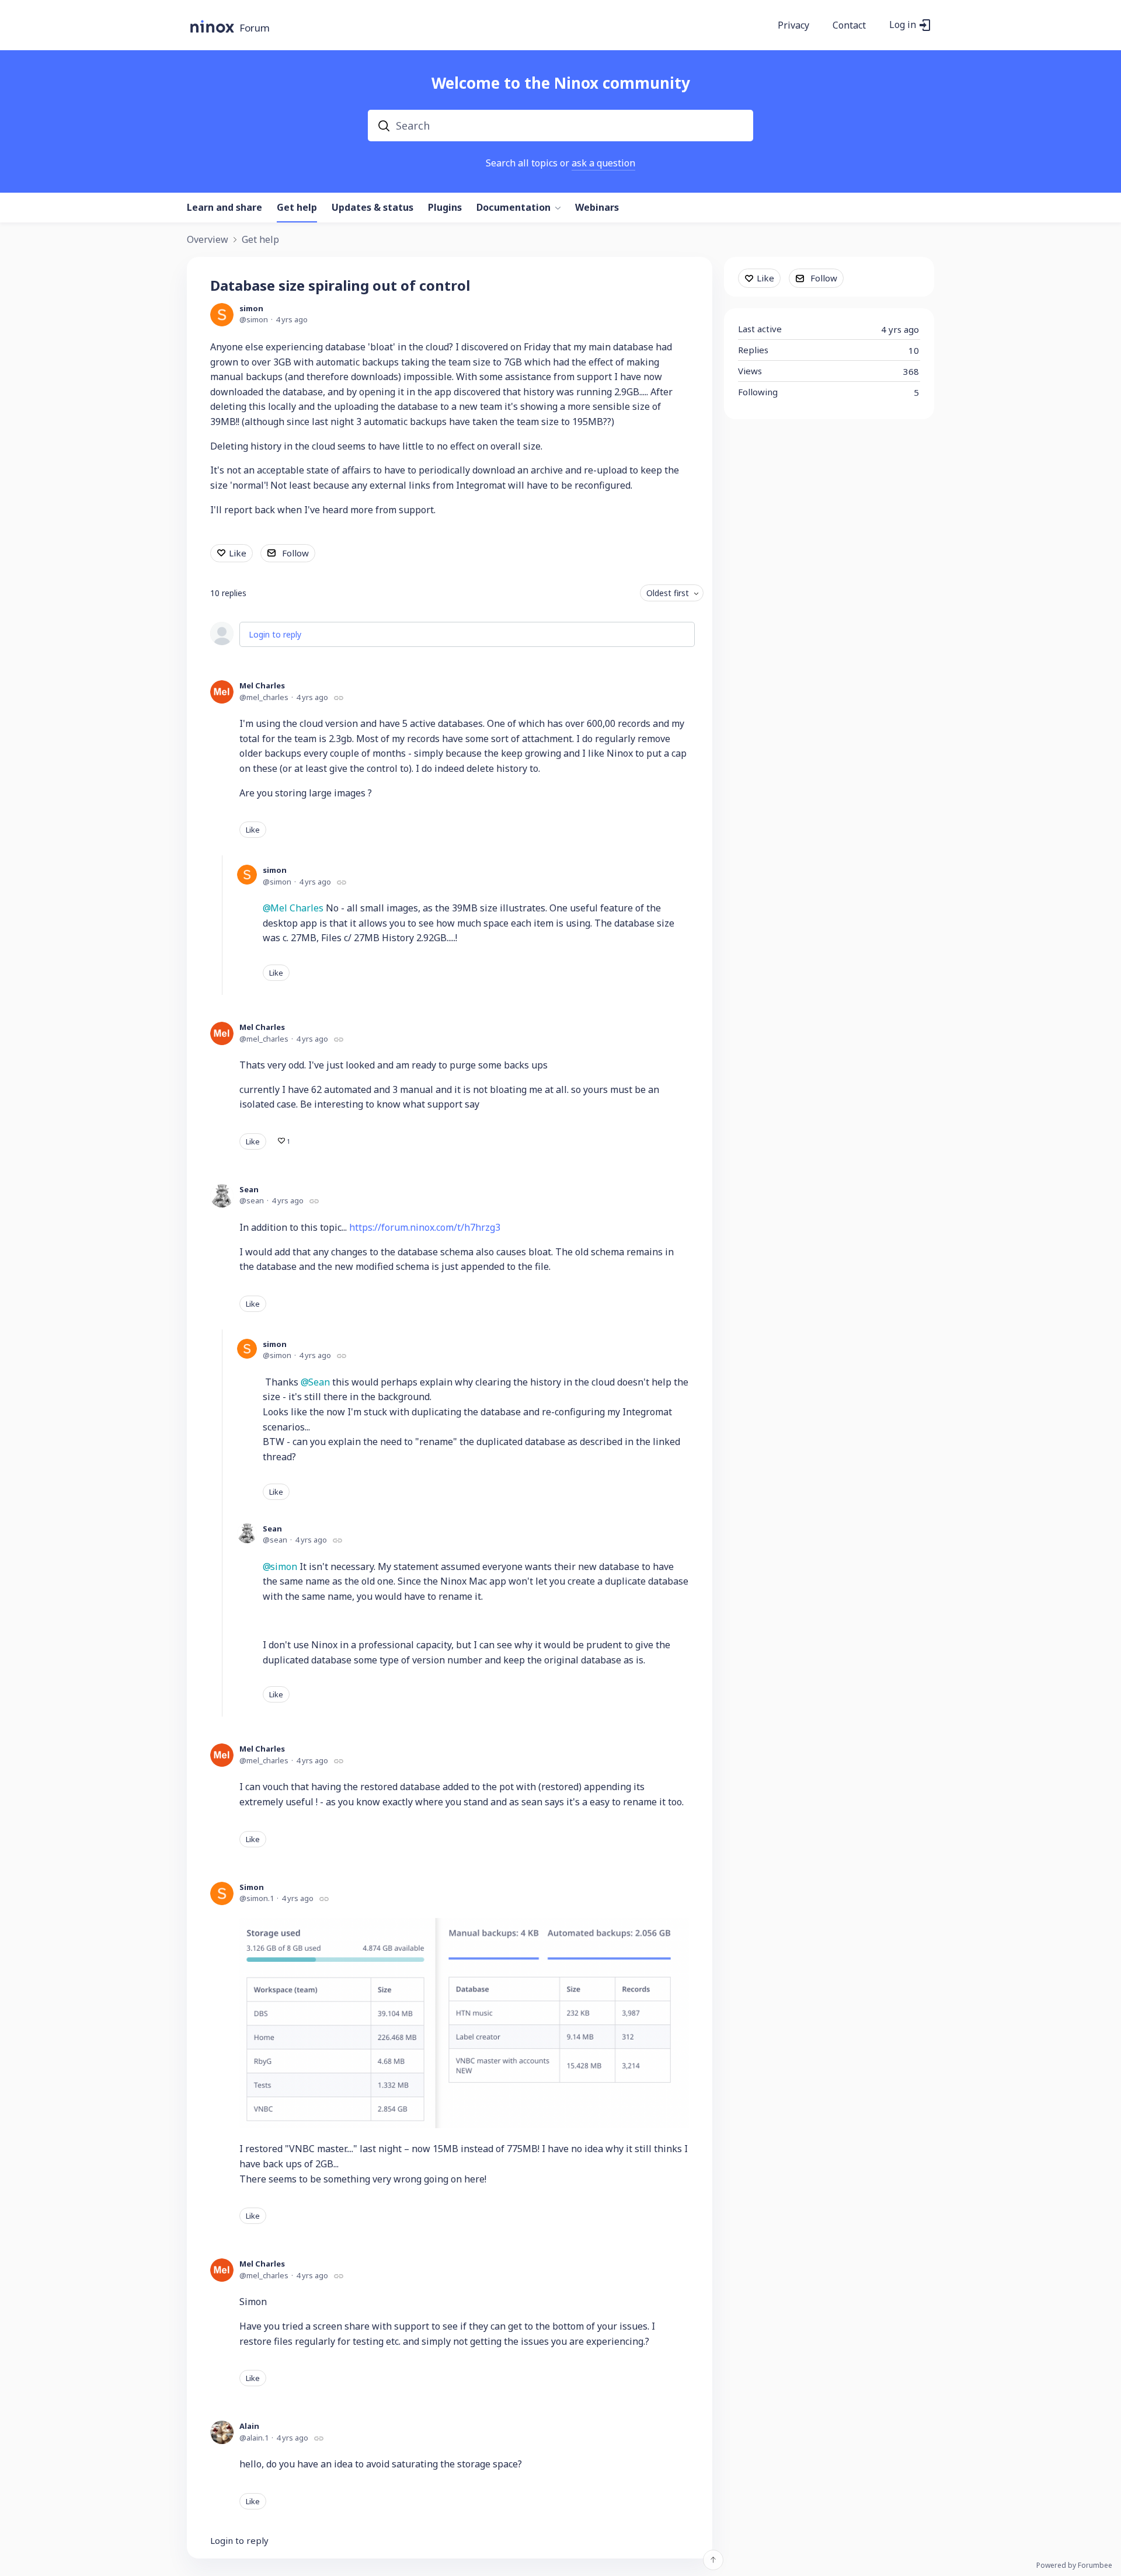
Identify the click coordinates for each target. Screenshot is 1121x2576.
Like (238, 553)
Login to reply (275, 634)
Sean (249, 1189)
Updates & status (372, 208)
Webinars (597, 208)
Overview (208, 240)
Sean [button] (319, 1382)
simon (251, 308)
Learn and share (224, 208)
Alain (249, 2426)
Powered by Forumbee (1074, 2566)
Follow (295, 553)
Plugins (445, 208)
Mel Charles (262, 685)
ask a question (603, 163)
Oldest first (668, 593)
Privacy (793, 26)
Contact (849, 26)
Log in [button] (903, 25)
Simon (252, 1887)
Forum (255, 28)
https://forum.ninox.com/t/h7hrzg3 (425, 1227)
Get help (297, 208)
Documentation (513, 208)
